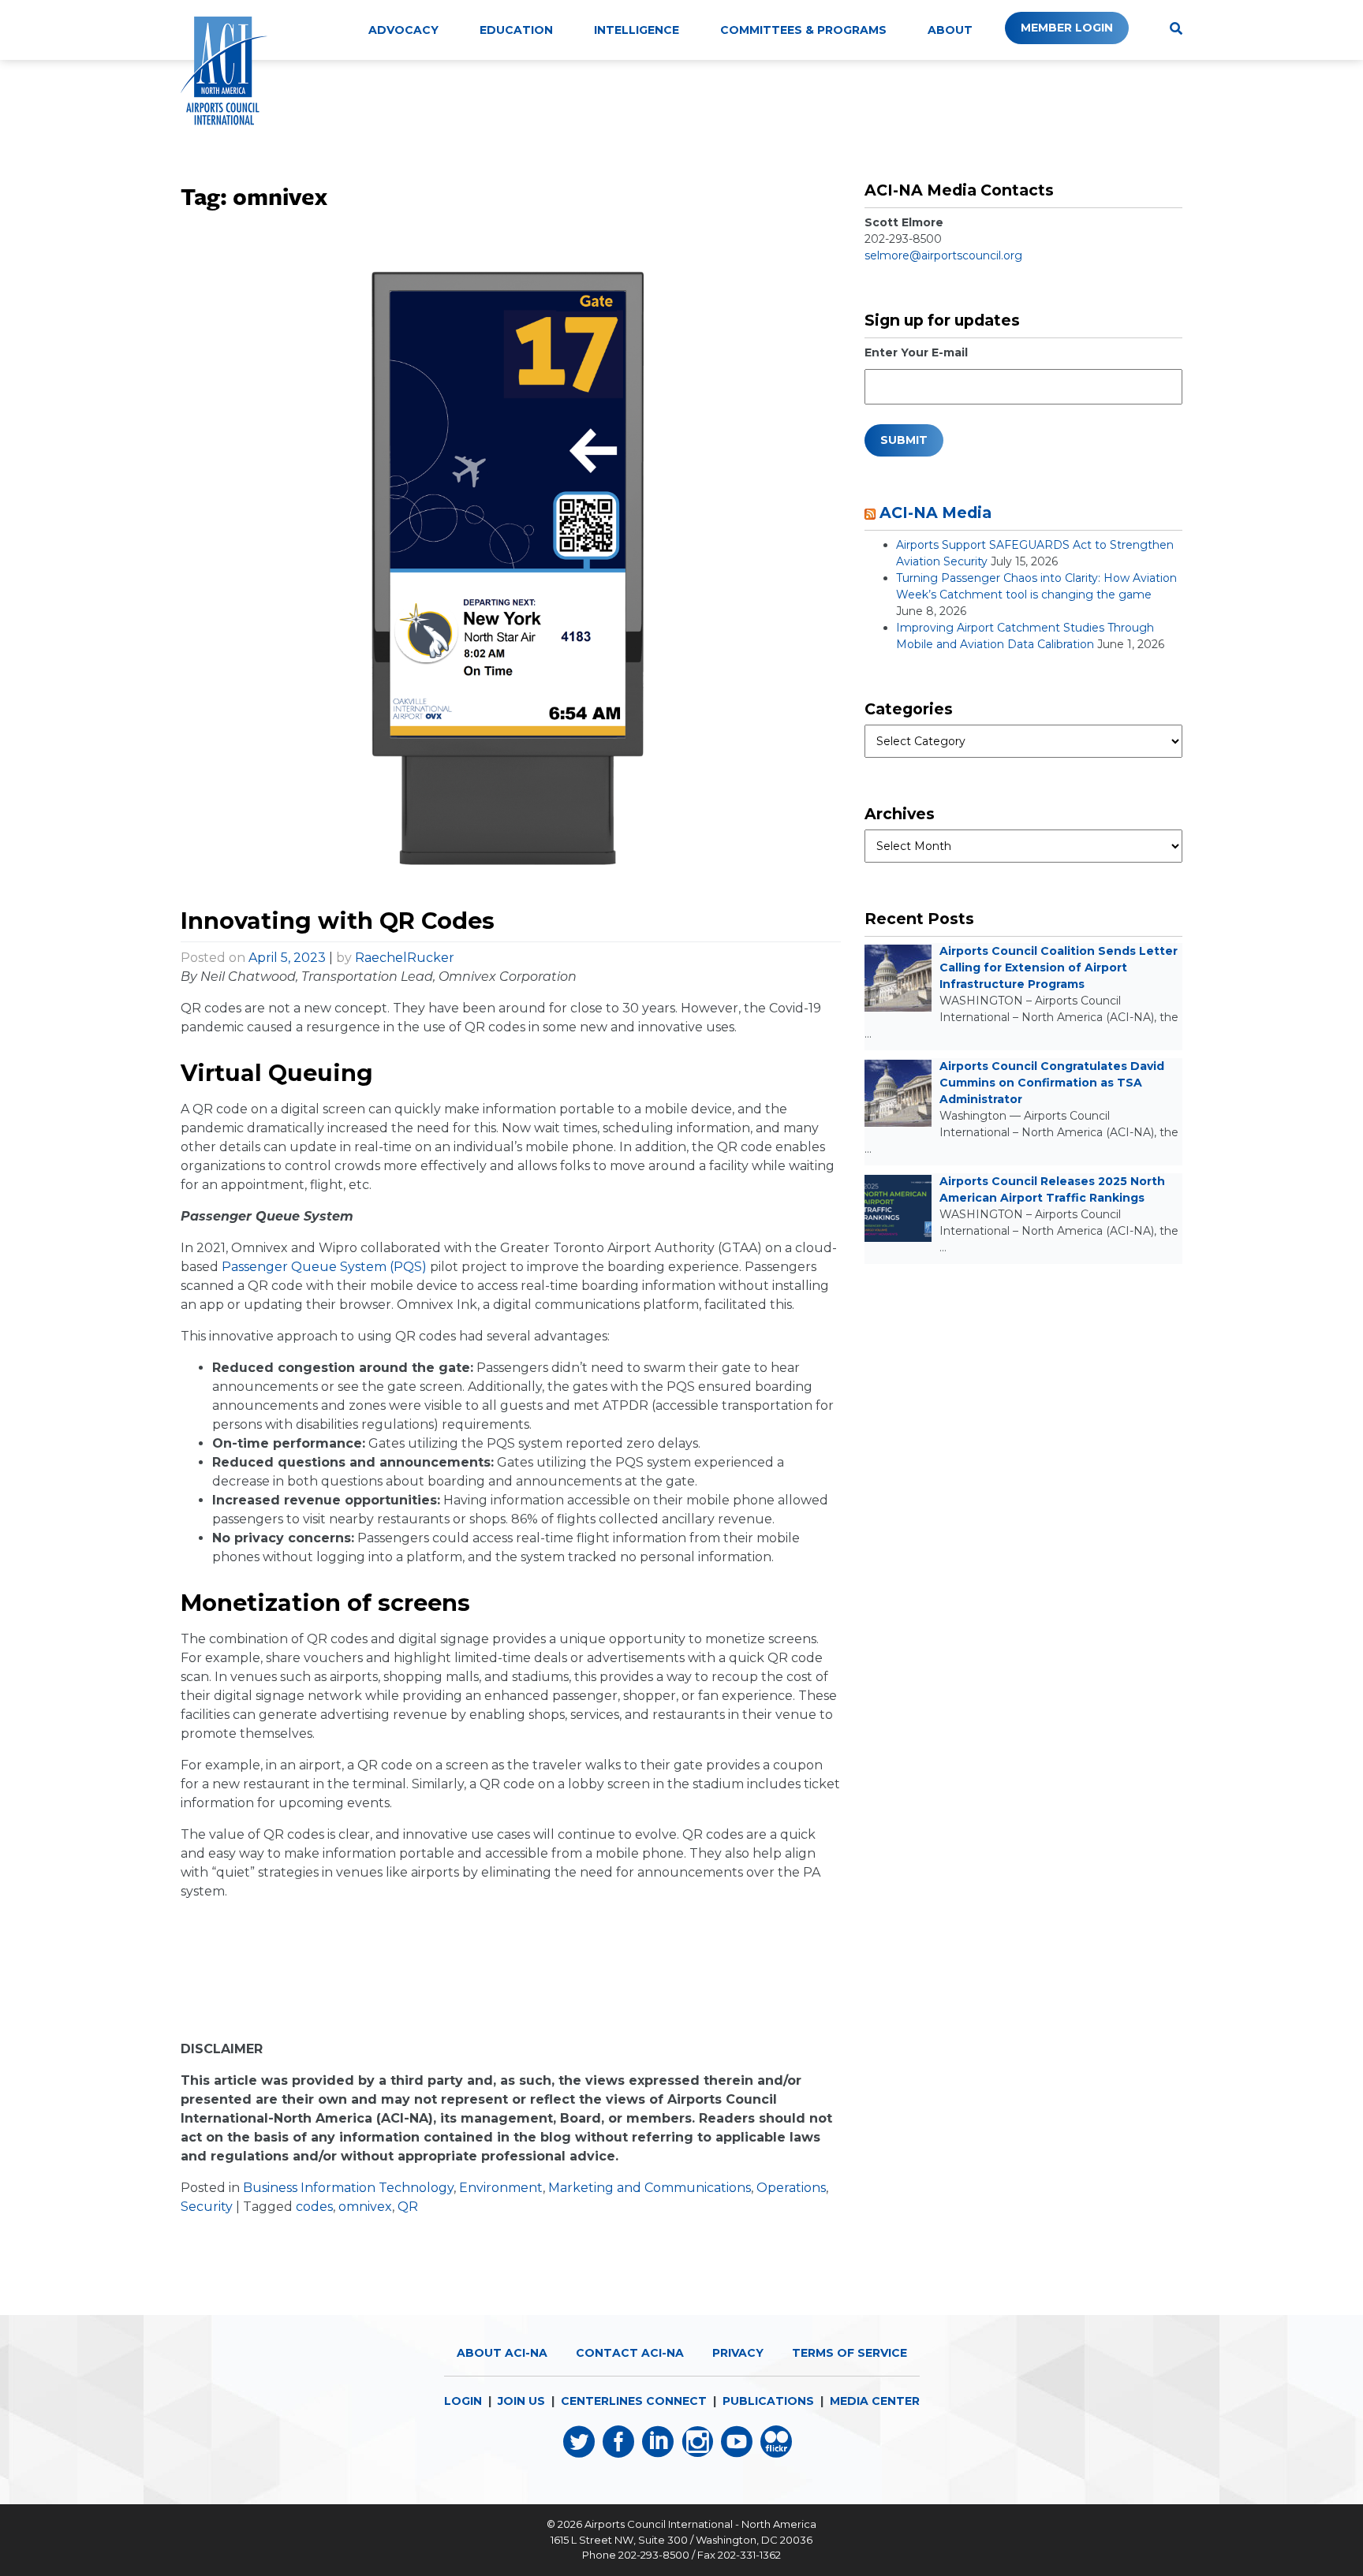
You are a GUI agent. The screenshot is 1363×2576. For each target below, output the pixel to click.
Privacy (738, 2353)
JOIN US (521, 2401)
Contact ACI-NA (630, 2353)
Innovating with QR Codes (338, 921)
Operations (791, 2188)
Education (516, 30)
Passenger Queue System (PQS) (324, 1267)
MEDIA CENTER (875, 2401)
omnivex (365, 2207)
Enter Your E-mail (916, 352)
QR (408, 2207)
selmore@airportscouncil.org (943, 255)
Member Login (1067, 28)
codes (314, 2207)
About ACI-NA (502, 2353)
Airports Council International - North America (700, 2524)
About (950, 30)
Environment (501, 2188)
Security (207, 2207)
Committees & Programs (803, 30)
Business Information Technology (348, 2188)
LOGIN (463, 2401)
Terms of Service (850, 2353)
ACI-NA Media (935, 513)
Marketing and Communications (650, 2188)
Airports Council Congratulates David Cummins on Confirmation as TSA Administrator (1052, 1083)
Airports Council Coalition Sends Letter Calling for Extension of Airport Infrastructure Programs (1059, 967)
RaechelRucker (405, 958)
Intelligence (637, 30)
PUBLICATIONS (768, 2401)
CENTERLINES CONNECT (634, 2401)
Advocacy (403, 30)
